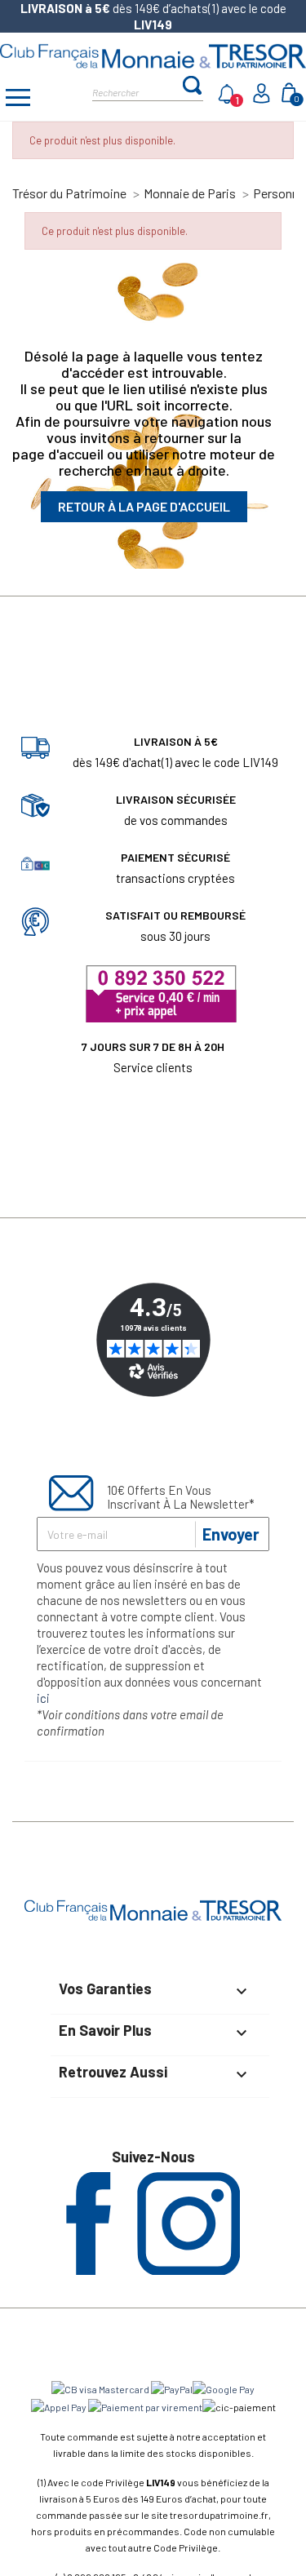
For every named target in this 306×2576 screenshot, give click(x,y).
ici (43, 1698)
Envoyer (231, 1534)
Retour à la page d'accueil (144, 506)
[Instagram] (188, 2270)
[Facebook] (89, 2270)
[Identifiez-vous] (263, 98)
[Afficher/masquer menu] (18, 100)
